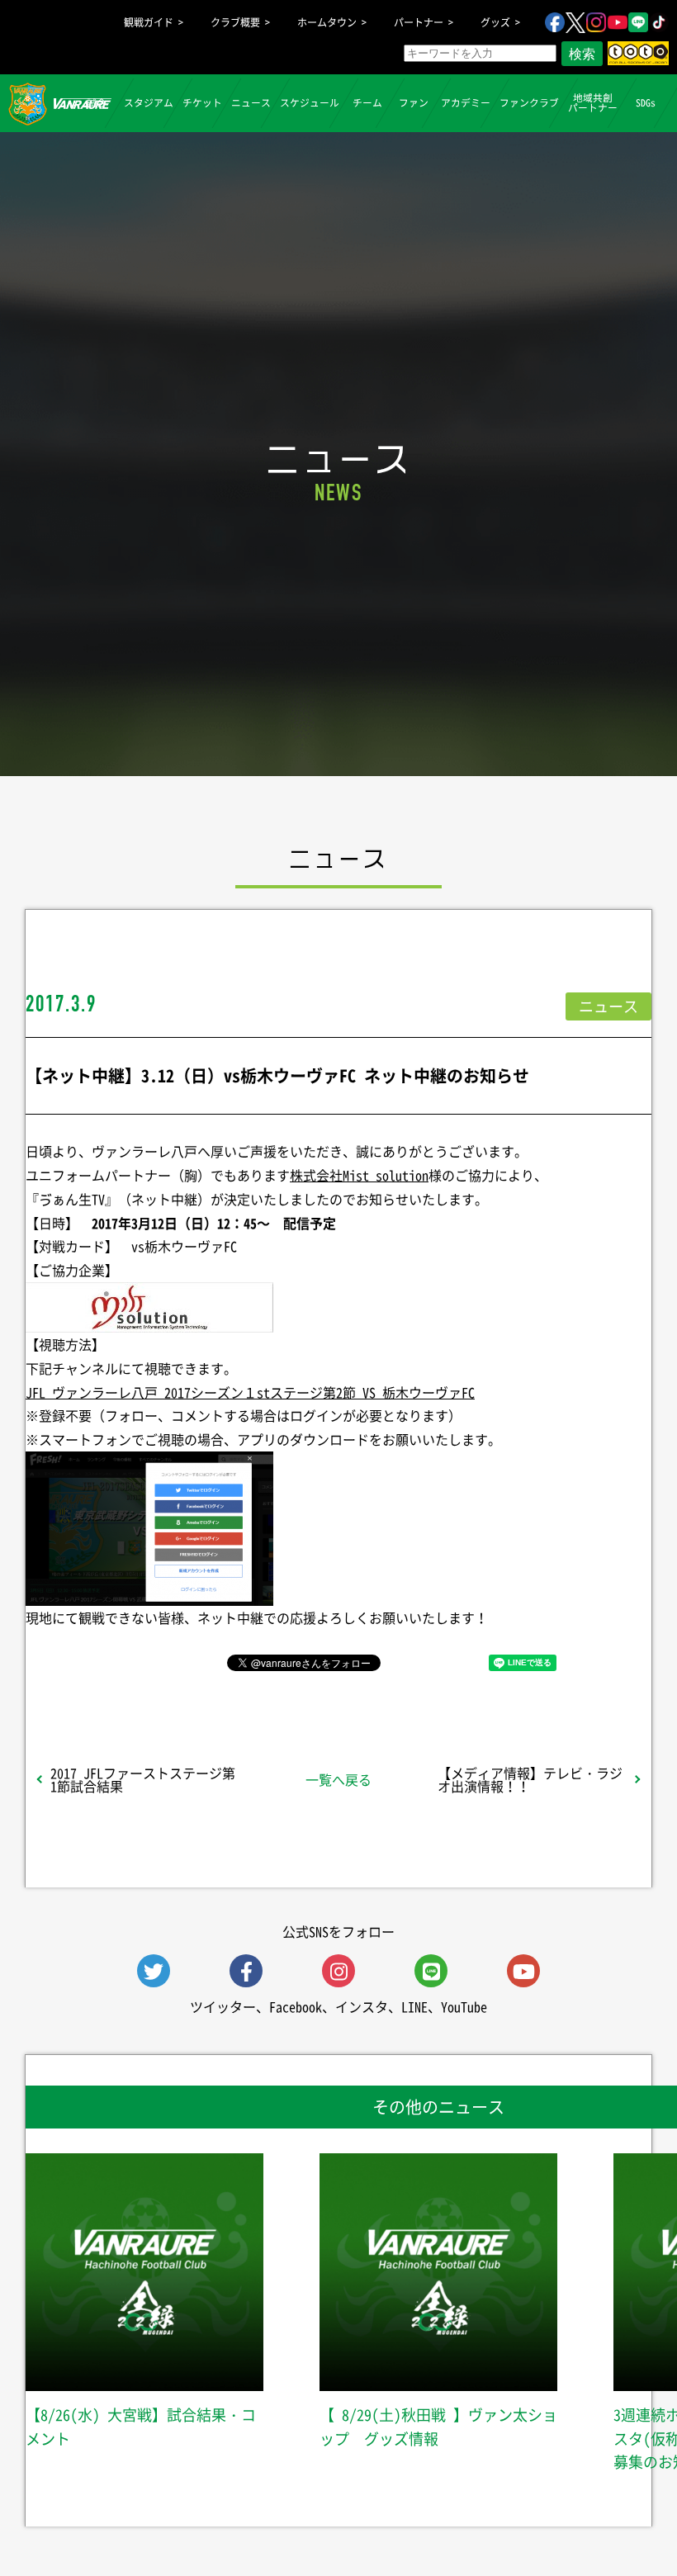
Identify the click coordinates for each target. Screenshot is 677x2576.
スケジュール (310, 102)
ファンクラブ (529, 102)
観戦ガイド (149, 22)
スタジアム (149, 102)
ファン (414, 102)
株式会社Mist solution (359, 1175)
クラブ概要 (235, 22)
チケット (202, 102)
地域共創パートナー (593, 102)
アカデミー (466, 102)
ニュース (251, 102)
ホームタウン (327, 22)
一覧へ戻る (338, 1779)
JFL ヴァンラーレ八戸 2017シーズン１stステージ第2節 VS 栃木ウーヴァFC (250, 1392)
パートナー (419, 22)
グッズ (495, 22)
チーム (367, 102)
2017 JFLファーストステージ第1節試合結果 (143, 1779)
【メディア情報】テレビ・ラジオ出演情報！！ (530, 1779)
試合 (97, 102)
